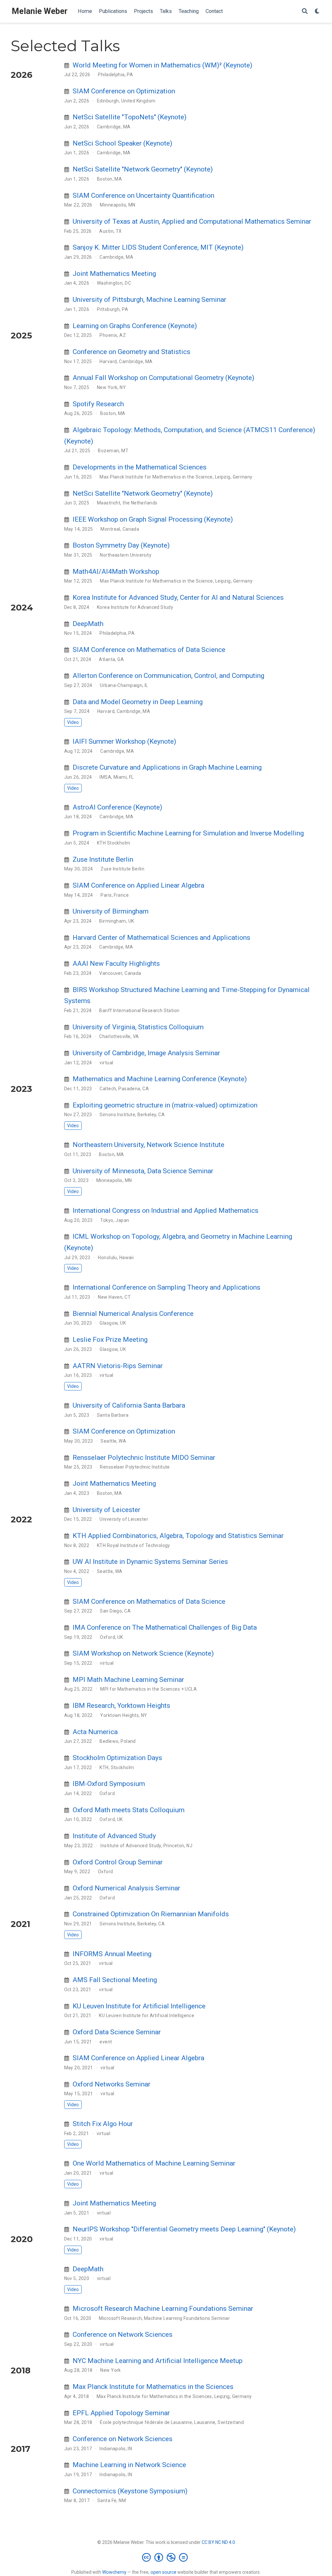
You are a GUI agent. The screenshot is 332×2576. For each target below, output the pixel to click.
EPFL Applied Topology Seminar (121, 2413)
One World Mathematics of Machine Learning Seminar (154, 2163)
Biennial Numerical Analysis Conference (133, 1314)
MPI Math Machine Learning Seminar (128, 1680)
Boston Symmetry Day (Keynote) (121, 545)
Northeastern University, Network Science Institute (148, 1145)
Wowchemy (114, 2572)
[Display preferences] (317, 12)
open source (163, 2572)
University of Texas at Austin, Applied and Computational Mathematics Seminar (192, 221)
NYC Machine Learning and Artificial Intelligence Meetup (158, 2361)
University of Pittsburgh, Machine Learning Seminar (149, 300)
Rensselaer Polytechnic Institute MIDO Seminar (144, 1458)
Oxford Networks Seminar (112, 2084)
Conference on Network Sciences (123, 2334)
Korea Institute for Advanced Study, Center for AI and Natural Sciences (178, 597)
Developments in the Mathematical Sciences (140, 467)
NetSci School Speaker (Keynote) (122, 143)
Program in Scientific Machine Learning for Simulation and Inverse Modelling (188, 833)
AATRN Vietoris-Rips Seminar (118, 1366)
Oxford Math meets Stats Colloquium (129, 1810)
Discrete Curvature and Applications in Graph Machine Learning (167, 767)
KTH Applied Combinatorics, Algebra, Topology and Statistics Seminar (178, 1536)
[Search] (305, 12)
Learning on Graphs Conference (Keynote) (135, 326)
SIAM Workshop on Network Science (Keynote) (143, 1653)
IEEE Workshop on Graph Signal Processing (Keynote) (153, 519)
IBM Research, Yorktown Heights (121, 1706)
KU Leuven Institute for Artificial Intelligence (139, 2006)
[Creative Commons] (166, 2557)
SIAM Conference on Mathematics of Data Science (149, 650)
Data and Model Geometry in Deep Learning (138, 702)
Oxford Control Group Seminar (118, 1862)
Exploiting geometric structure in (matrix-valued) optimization (165, 1105)
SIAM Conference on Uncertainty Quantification (143, 195)
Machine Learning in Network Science (129, 2465)
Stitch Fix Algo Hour (103, 2124)
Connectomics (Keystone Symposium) (130, 2491)
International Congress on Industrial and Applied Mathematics (166, 1211)
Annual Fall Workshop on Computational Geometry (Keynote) (163, 378)
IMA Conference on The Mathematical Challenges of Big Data (165, 1627)
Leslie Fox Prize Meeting (110, 1340)
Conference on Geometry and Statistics (131, 352)
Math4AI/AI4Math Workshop (116, 572)
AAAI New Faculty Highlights (116, 963)
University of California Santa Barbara (129, 1405)
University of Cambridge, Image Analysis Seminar (146, 1053)
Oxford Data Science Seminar (117, 2032)
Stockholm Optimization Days (117, 1758)
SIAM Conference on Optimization (124, 91)
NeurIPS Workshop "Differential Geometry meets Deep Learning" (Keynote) (184, 2229)
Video (73, 722)
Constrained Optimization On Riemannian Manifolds (151, 1914)
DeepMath (88, 624)
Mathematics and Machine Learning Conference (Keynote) (160, 1079)
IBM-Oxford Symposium (109, 1784)
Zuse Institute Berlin (103, 859)
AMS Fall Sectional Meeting (115, 1980)
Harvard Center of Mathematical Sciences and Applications (161, 938)
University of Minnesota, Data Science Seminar (143, 1171)
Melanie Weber (40, 11)
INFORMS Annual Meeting (112, 1954)
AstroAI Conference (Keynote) (117, 807)
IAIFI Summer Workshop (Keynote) (124, 741)
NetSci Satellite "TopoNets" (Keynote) (130, 117)
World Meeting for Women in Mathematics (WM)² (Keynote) (162, 65)
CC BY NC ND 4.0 (218, 2542)
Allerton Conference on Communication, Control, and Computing (168, 676)
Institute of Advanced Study (114, 1836)
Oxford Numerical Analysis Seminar (126, 1888)
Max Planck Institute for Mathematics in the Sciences (153, 2387)
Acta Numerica (95, 1732)
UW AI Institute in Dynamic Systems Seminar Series (150, 1562)
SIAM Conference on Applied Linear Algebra (138, 885)
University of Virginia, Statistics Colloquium (138, 1027)
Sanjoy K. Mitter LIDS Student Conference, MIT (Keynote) (158, 247)
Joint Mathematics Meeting (114, 274)
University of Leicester (107, 1510)
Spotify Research (98, 404)
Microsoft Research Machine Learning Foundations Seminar (163, 2309)
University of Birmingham (111, 911)
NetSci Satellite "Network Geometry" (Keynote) (143, 169)
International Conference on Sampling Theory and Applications (166, 1287)
